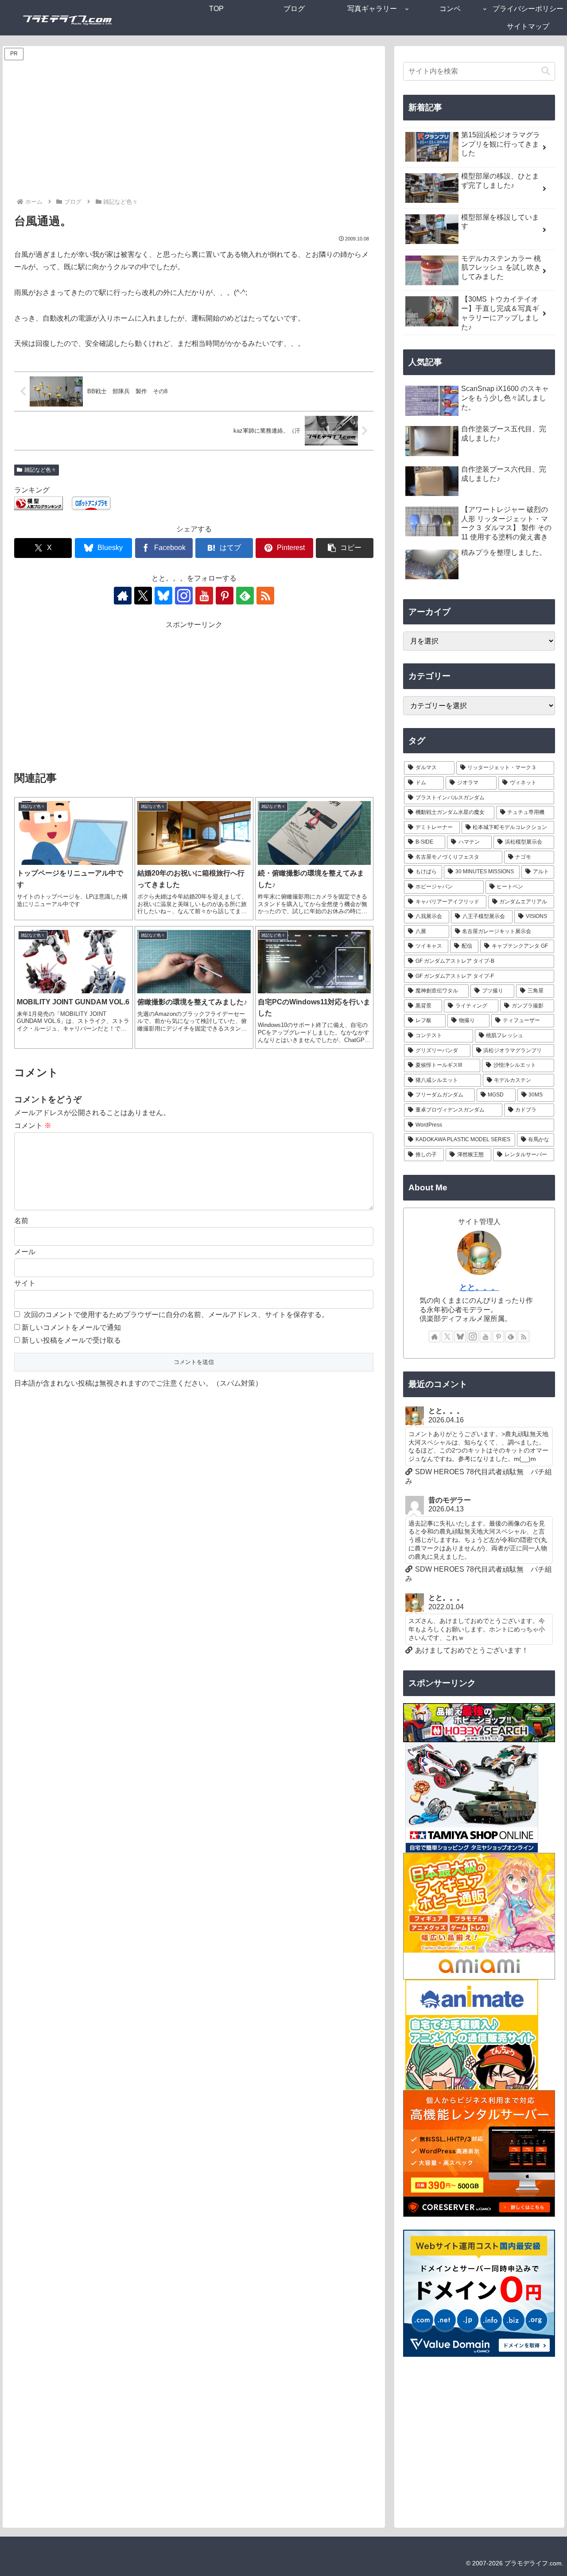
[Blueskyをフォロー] (163, 596)
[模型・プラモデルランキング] (39, 503)
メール (25, 1252)
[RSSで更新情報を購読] (265, 596)
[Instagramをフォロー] (184, 596)
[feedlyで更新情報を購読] (245, 596)
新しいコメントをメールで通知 (71, 1327)
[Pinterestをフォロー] (225, 596)
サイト (25, 1283)
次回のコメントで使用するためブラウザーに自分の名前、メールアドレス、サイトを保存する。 (176, 1315)
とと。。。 (479, 1287)
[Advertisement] (194, 130)
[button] (345, 548)
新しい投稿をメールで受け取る (71, 1340)
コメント (33, 1125)
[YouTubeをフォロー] (204, 596)
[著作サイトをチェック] (123, 596)
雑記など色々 (40, 470)
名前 (21, 1221)
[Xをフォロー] (143, 596)
